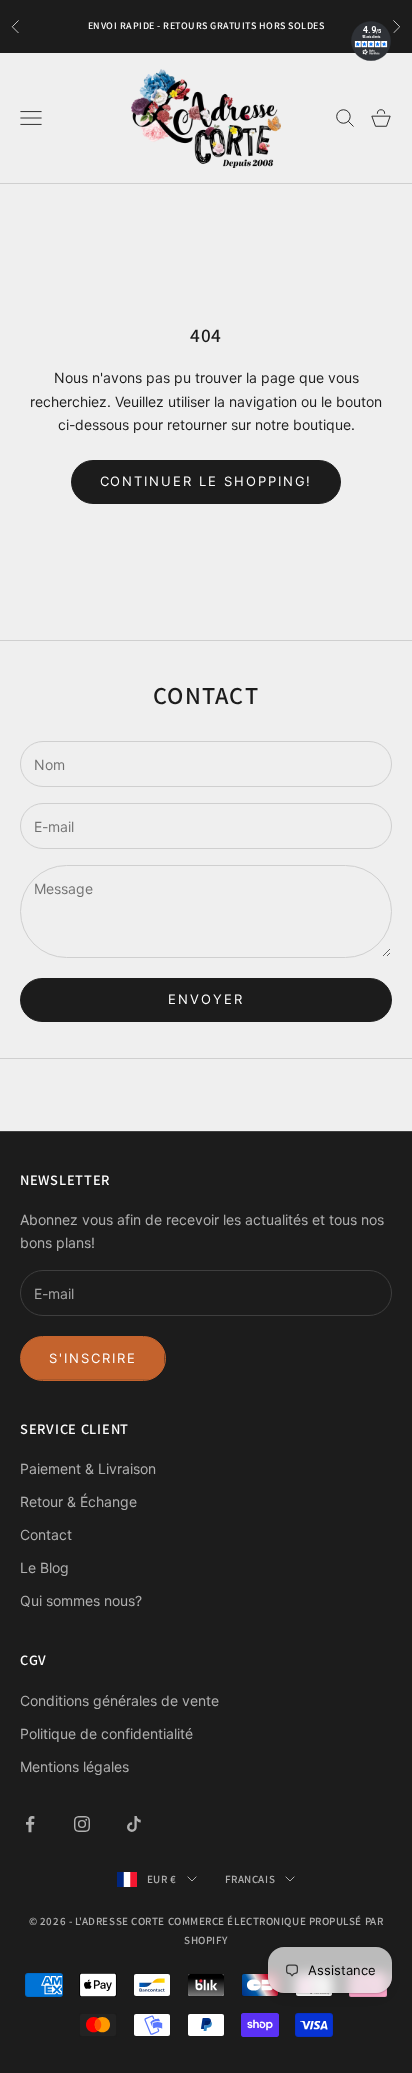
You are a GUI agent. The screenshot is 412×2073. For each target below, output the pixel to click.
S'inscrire (93, 1358)
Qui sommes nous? (81, 1600)
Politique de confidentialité (106, 1733)
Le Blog (44, 1567)
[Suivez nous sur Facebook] (30, 1824)
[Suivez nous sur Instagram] (82, 1824)
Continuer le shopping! (206, 481)
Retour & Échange (78, 1501)
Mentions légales (74, 1766)
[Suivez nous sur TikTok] (134, 1824)
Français (250, 1879)
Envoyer (206, 999)
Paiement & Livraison (88, 1468)
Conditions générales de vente (119, 1700)
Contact (46, 1534)
